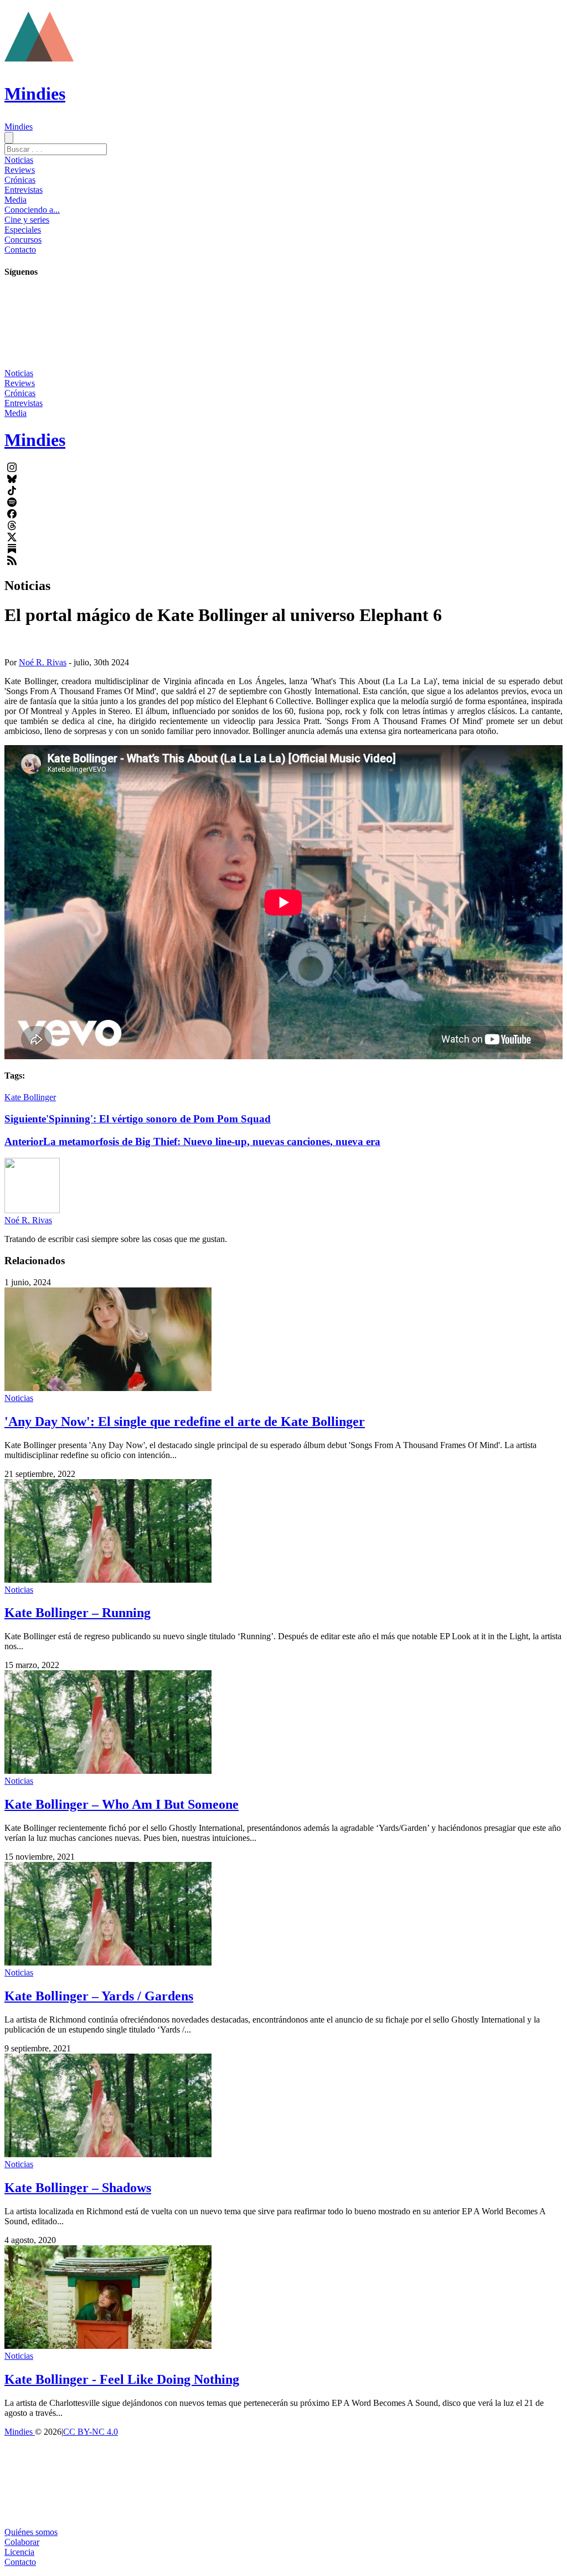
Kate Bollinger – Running (78, 1613)
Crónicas (20, 180)
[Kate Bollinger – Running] (108, 1580)
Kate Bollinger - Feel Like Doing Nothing (122, 2379)
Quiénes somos (31, 2532)
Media (16, 200)
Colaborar (22, 2542)
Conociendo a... (32, 210)
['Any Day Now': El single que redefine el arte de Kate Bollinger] (108, 1388)
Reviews (20, 170)
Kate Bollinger (30, 1097)
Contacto (20, 250)
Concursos (23, 240)
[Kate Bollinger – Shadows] (108, 2154)
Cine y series (27, 220)
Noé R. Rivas (43, 662)
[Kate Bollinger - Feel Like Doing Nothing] (108, 2346)
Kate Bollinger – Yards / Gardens (99, 1996)
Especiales (23, 230)
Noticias (19, 160)
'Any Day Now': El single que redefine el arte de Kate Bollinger (185, 1422)
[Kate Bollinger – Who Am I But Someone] (108, 1771)
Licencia (19, 2552)
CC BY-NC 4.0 (91, 2432)
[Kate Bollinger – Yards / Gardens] (108, 1962)
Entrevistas (24, 190)
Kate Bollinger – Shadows (78, 2188)
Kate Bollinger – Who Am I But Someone (122, 1804)
